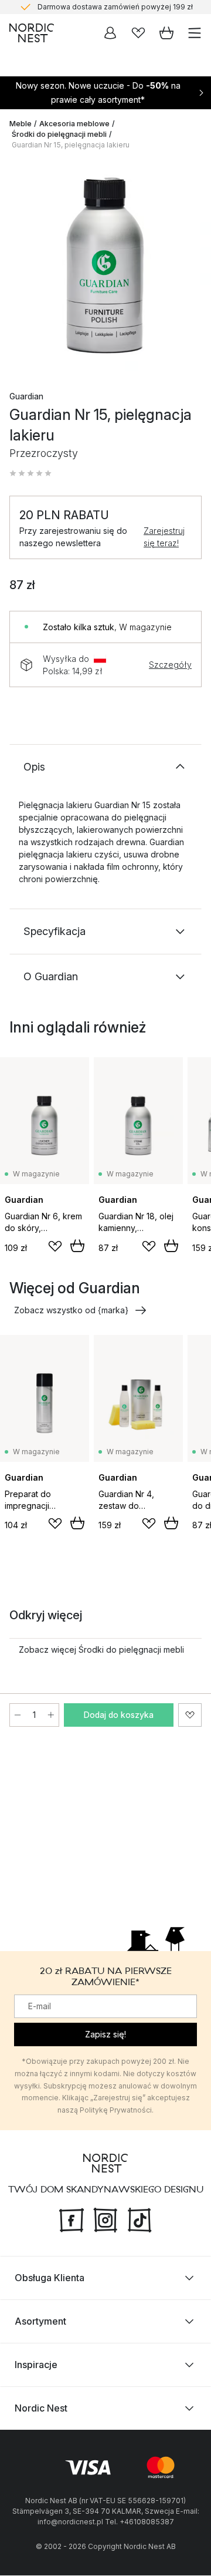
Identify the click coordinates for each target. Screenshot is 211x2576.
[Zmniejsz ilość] (18, 1715)
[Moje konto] (110, 33)
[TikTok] (139, 2219)
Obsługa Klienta (50, 2278)
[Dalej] (190, 267)
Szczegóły (170, 665)
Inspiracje (36, 2365)
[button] (30, 473)
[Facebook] (72, 2219)
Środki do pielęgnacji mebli (59, 134)
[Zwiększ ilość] (51, 1715)
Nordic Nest (41, 2409)
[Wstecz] (21, 267)
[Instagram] (105, 2219)
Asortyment (40, 2322)
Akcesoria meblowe (74, 124)
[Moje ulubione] (138, 33)
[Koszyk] (166, 33)
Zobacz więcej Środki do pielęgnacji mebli (101, 1649)
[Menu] (195, 33)
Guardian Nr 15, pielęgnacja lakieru (71, 145)
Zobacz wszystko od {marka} (71, 1310)
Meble (21, 124)
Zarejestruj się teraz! (164, 537)
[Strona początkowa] (32, 33)
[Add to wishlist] (55, 1246)
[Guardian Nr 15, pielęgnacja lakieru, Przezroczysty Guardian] (105, 265)
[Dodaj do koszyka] (77, 1246)
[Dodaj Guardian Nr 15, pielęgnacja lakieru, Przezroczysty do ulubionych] (190, 1715)
